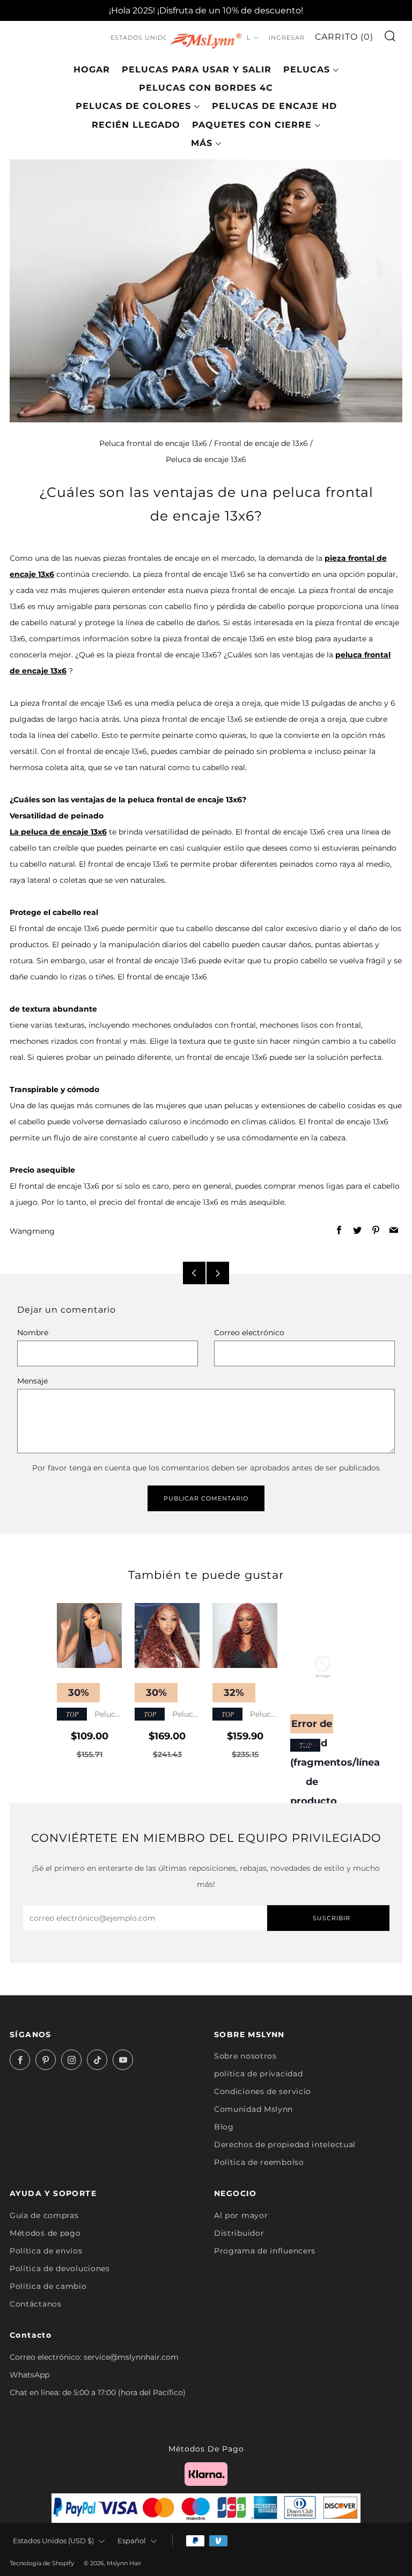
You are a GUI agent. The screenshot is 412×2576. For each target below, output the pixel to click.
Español (132, 2541)
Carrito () (344, 37)
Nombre (33, 1333)
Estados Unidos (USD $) (156, 38)
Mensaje (32, 1381)
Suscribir (332, 1918)
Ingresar (287, 38)
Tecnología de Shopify (42, 2563)
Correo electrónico (249, 1333)
